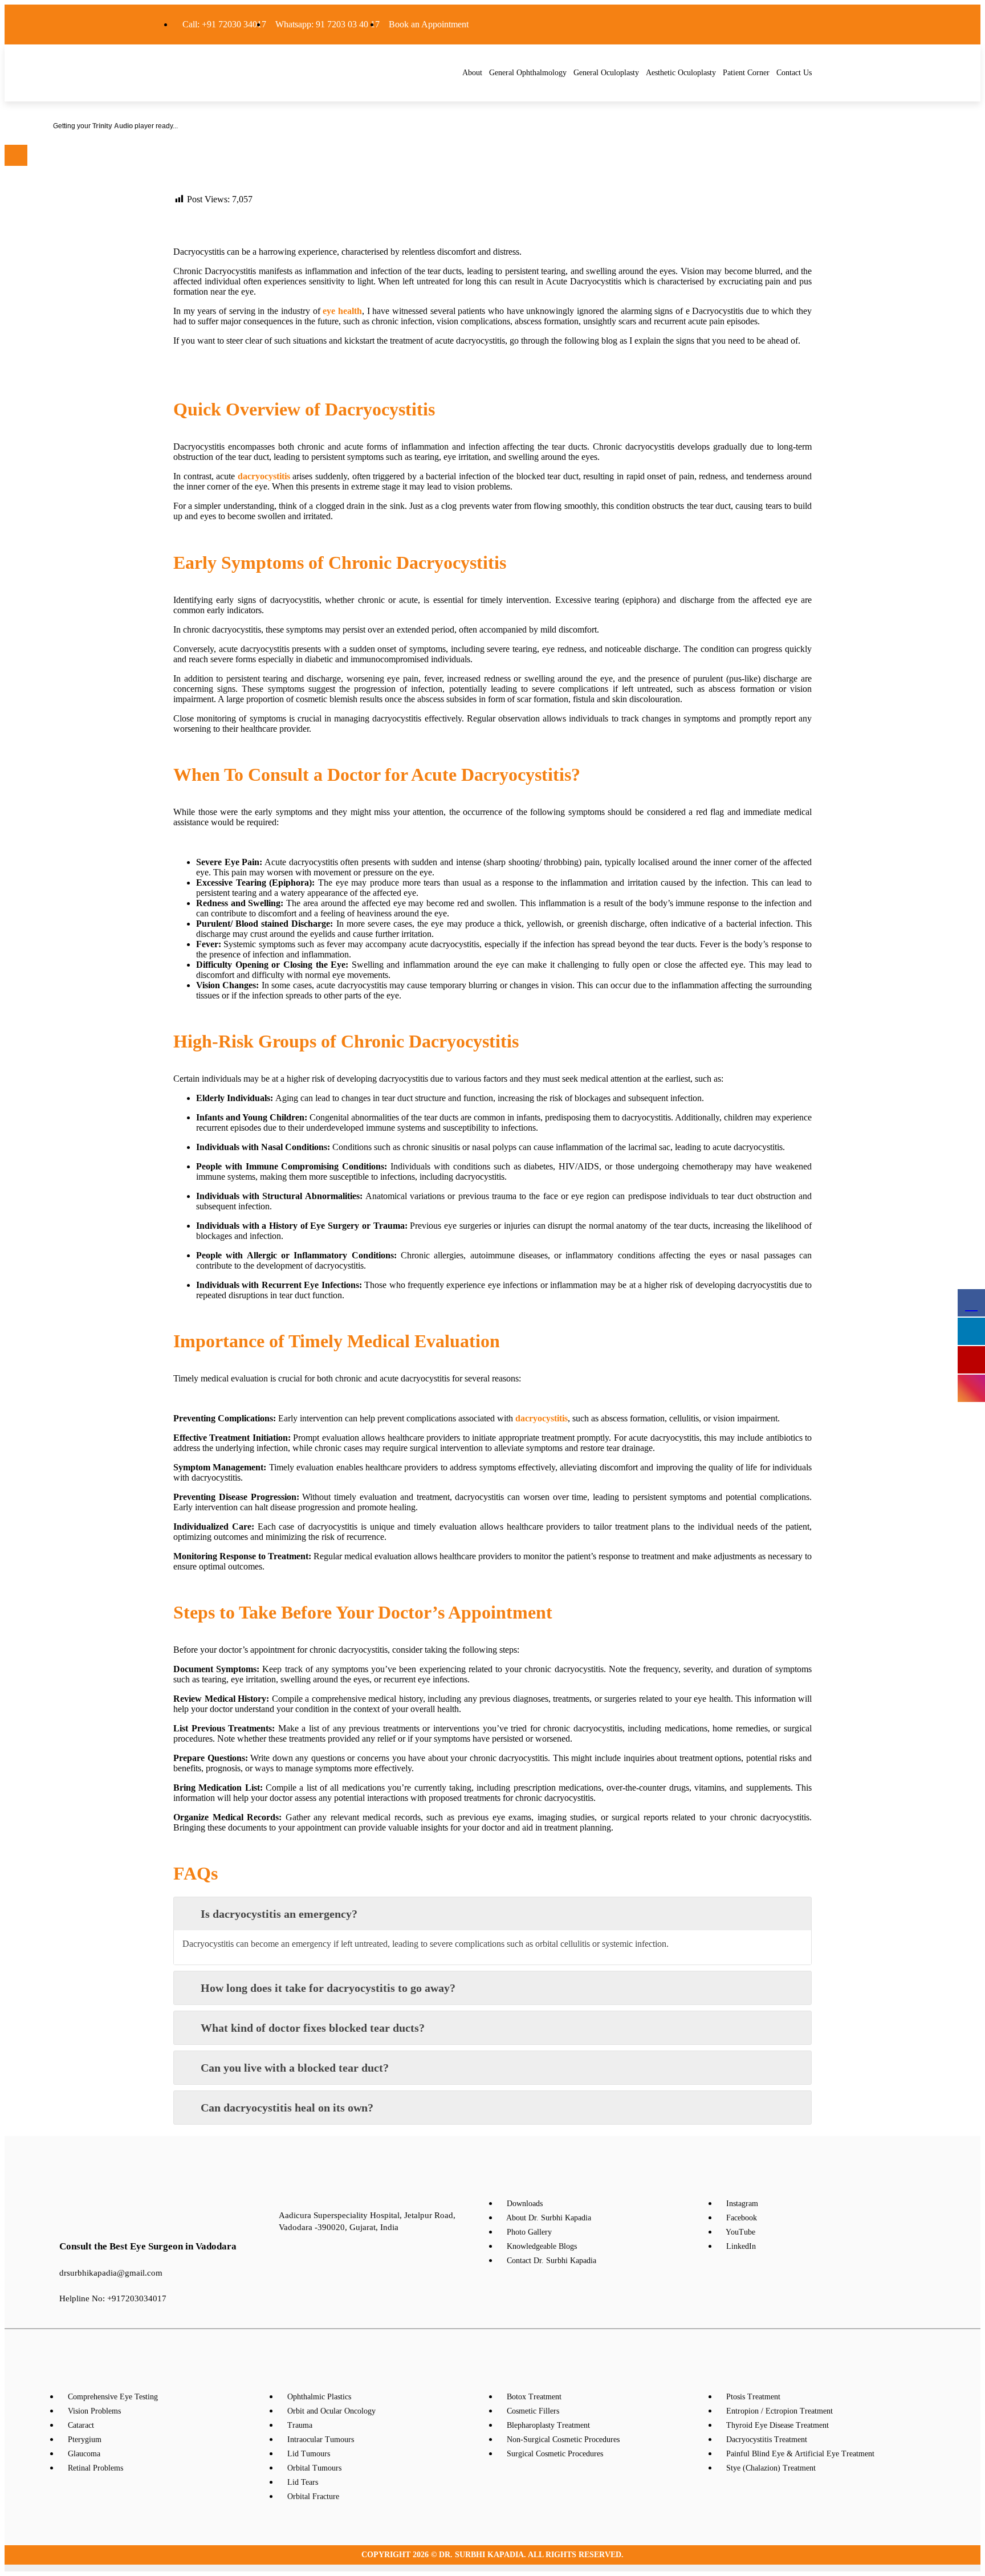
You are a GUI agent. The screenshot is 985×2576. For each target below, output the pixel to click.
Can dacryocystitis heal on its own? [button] (287, 2108)
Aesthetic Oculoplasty (681, 73)
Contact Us (794, 73)
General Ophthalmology (528, 73)
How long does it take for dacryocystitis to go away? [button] (328, 1988)
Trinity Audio (113, 126)
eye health (342, 311)
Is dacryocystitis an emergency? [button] (279, 1914)
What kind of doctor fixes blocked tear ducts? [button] (313, 2028)
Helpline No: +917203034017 (113, 2298)
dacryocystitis (264, 476)
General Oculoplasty (606, 73)
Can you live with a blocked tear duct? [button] (295, 2068)
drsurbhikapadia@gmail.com (111, 2273)
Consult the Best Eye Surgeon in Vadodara (148, 2246)
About (472, 73)
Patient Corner (746, 73)
